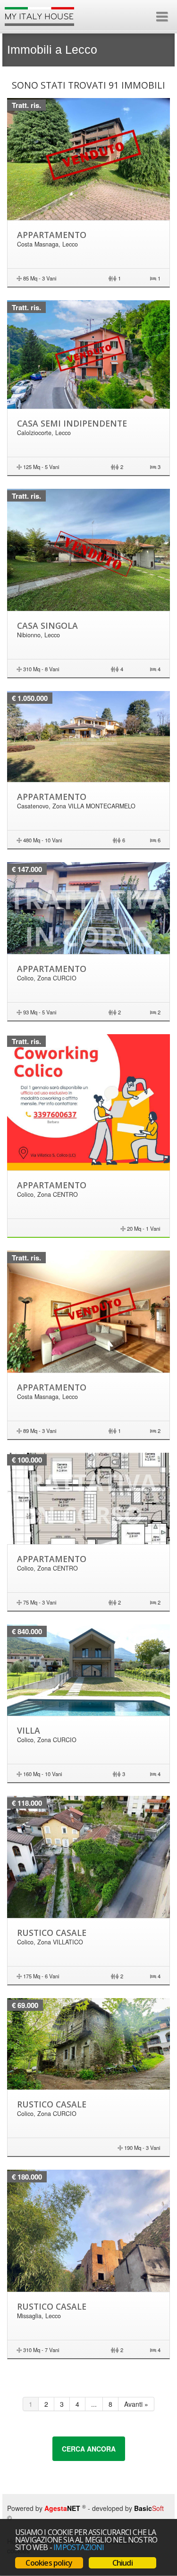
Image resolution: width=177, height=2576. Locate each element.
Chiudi (122, 2563)
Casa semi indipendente (72, 423)
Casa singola (47, 625)
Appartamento (52, 235)
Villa (29, 1730)
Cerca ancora (89, 2449)
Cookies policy (49, 2563)
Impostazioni (79, 2547)
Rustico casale (52, 1933)
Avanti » (136, 2404)
